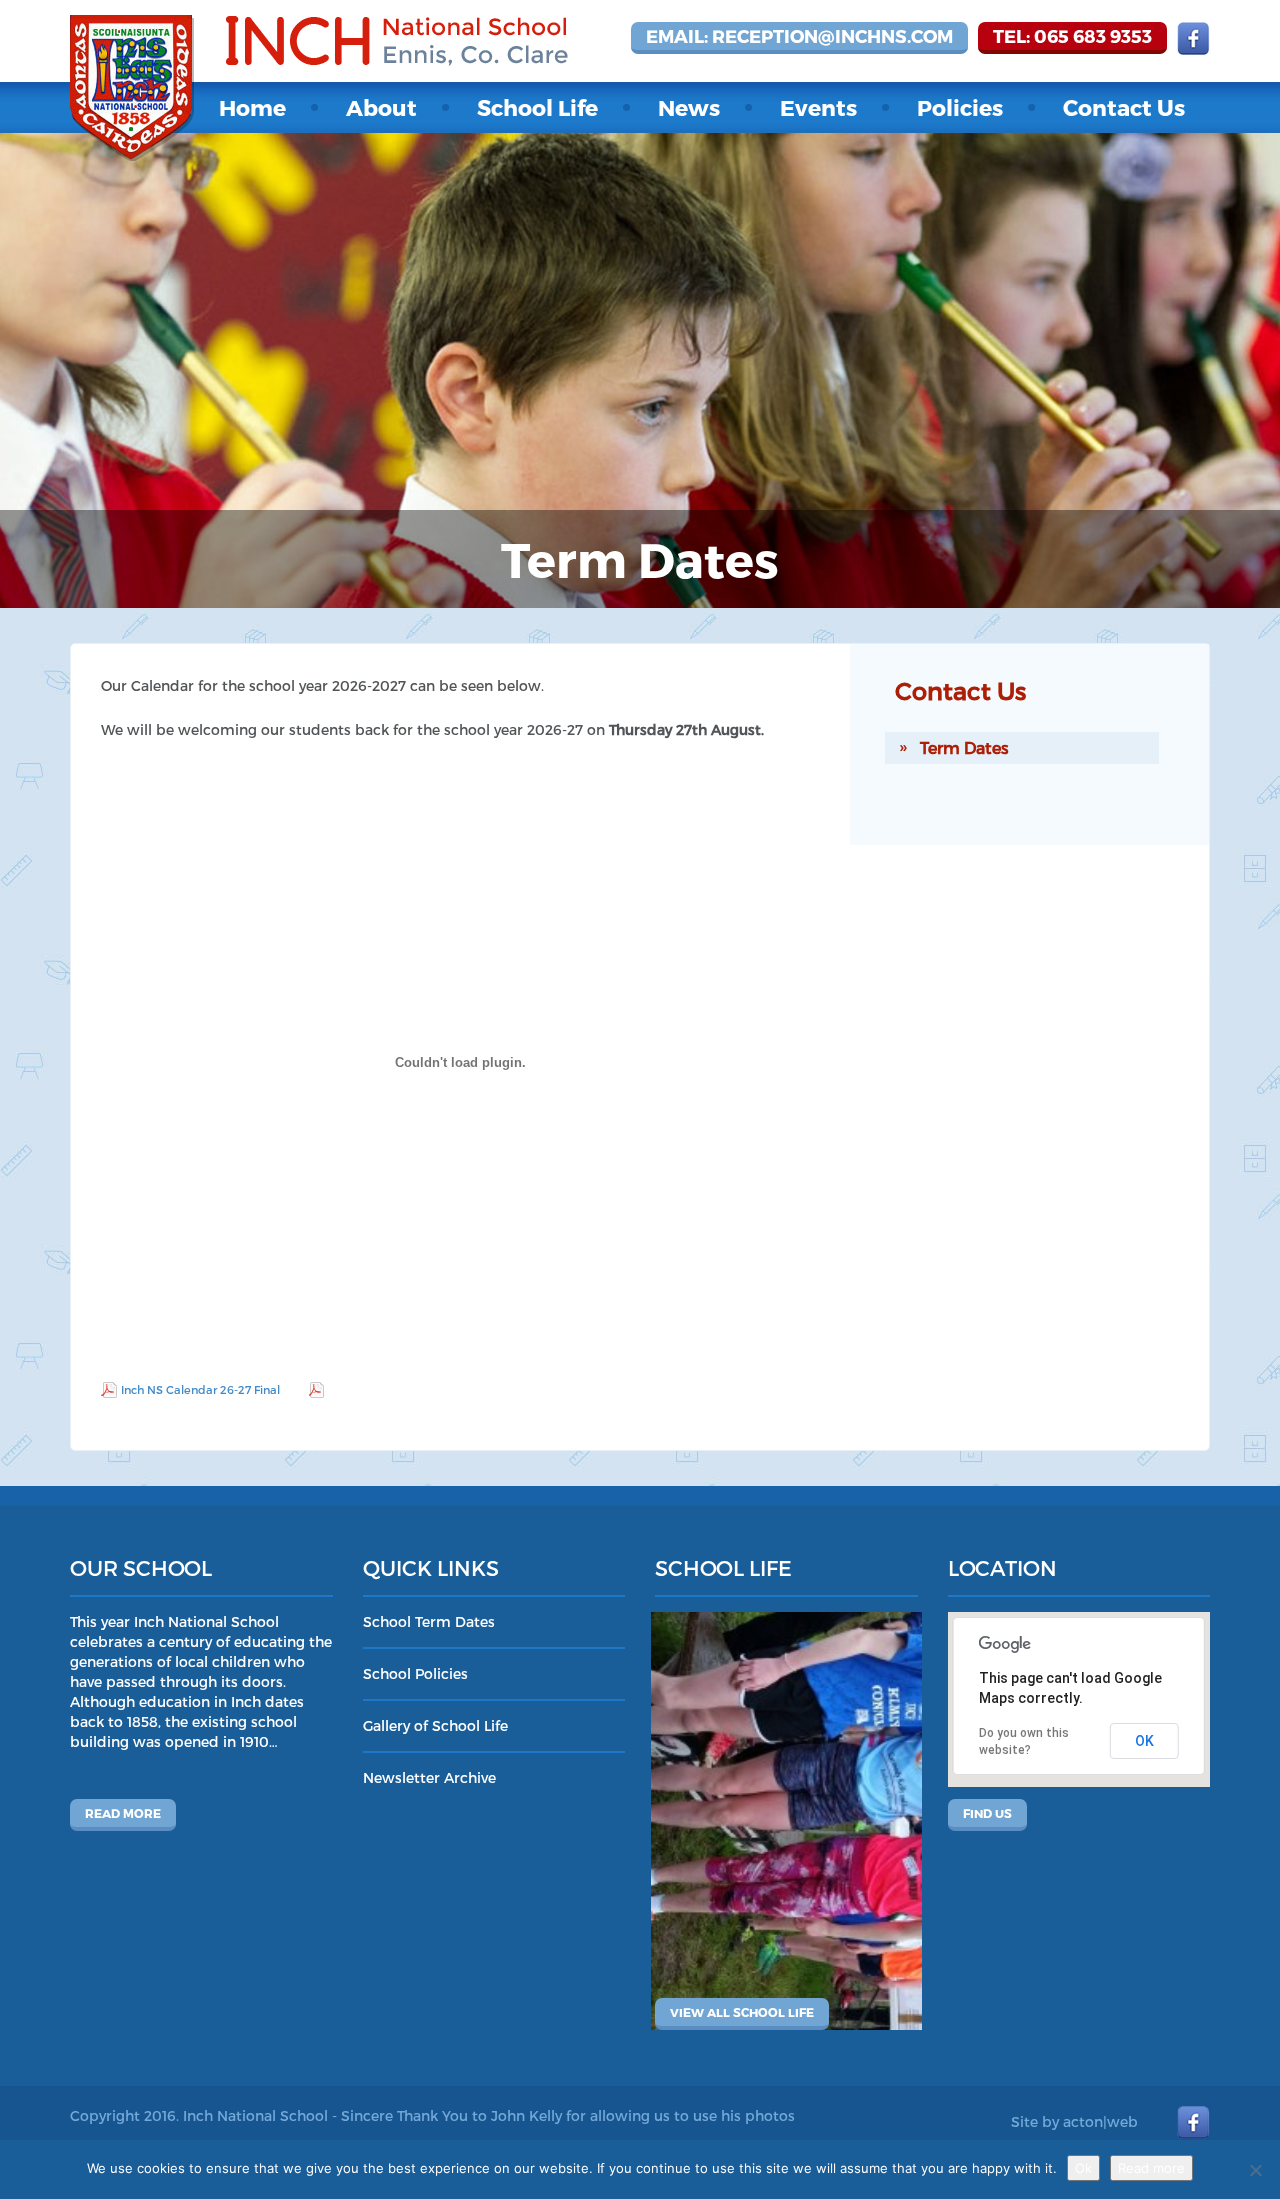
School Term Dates (429, 1621)
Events (818, 107)
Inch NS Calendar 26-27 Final (200, 1389)
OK (1144, 1741)
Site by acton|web (1074, 2121)
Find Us (987, 1813)
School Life (537, 107)
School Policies (415, 1673)
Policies (960, 107)
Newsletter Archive (429, 1777)
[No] (1255, 2170)
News (689, 107)
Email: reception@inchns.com (799, 35)
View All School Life (742, 2012)
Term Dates (964, 747)
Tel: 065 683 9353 (1072, 35)
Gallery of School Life (435, 1725)
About (381, 107)
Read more (123, 1813)
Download (357, 1389)
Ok (1083, 2168)
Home (252, 107)
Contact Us (1124, 107)
